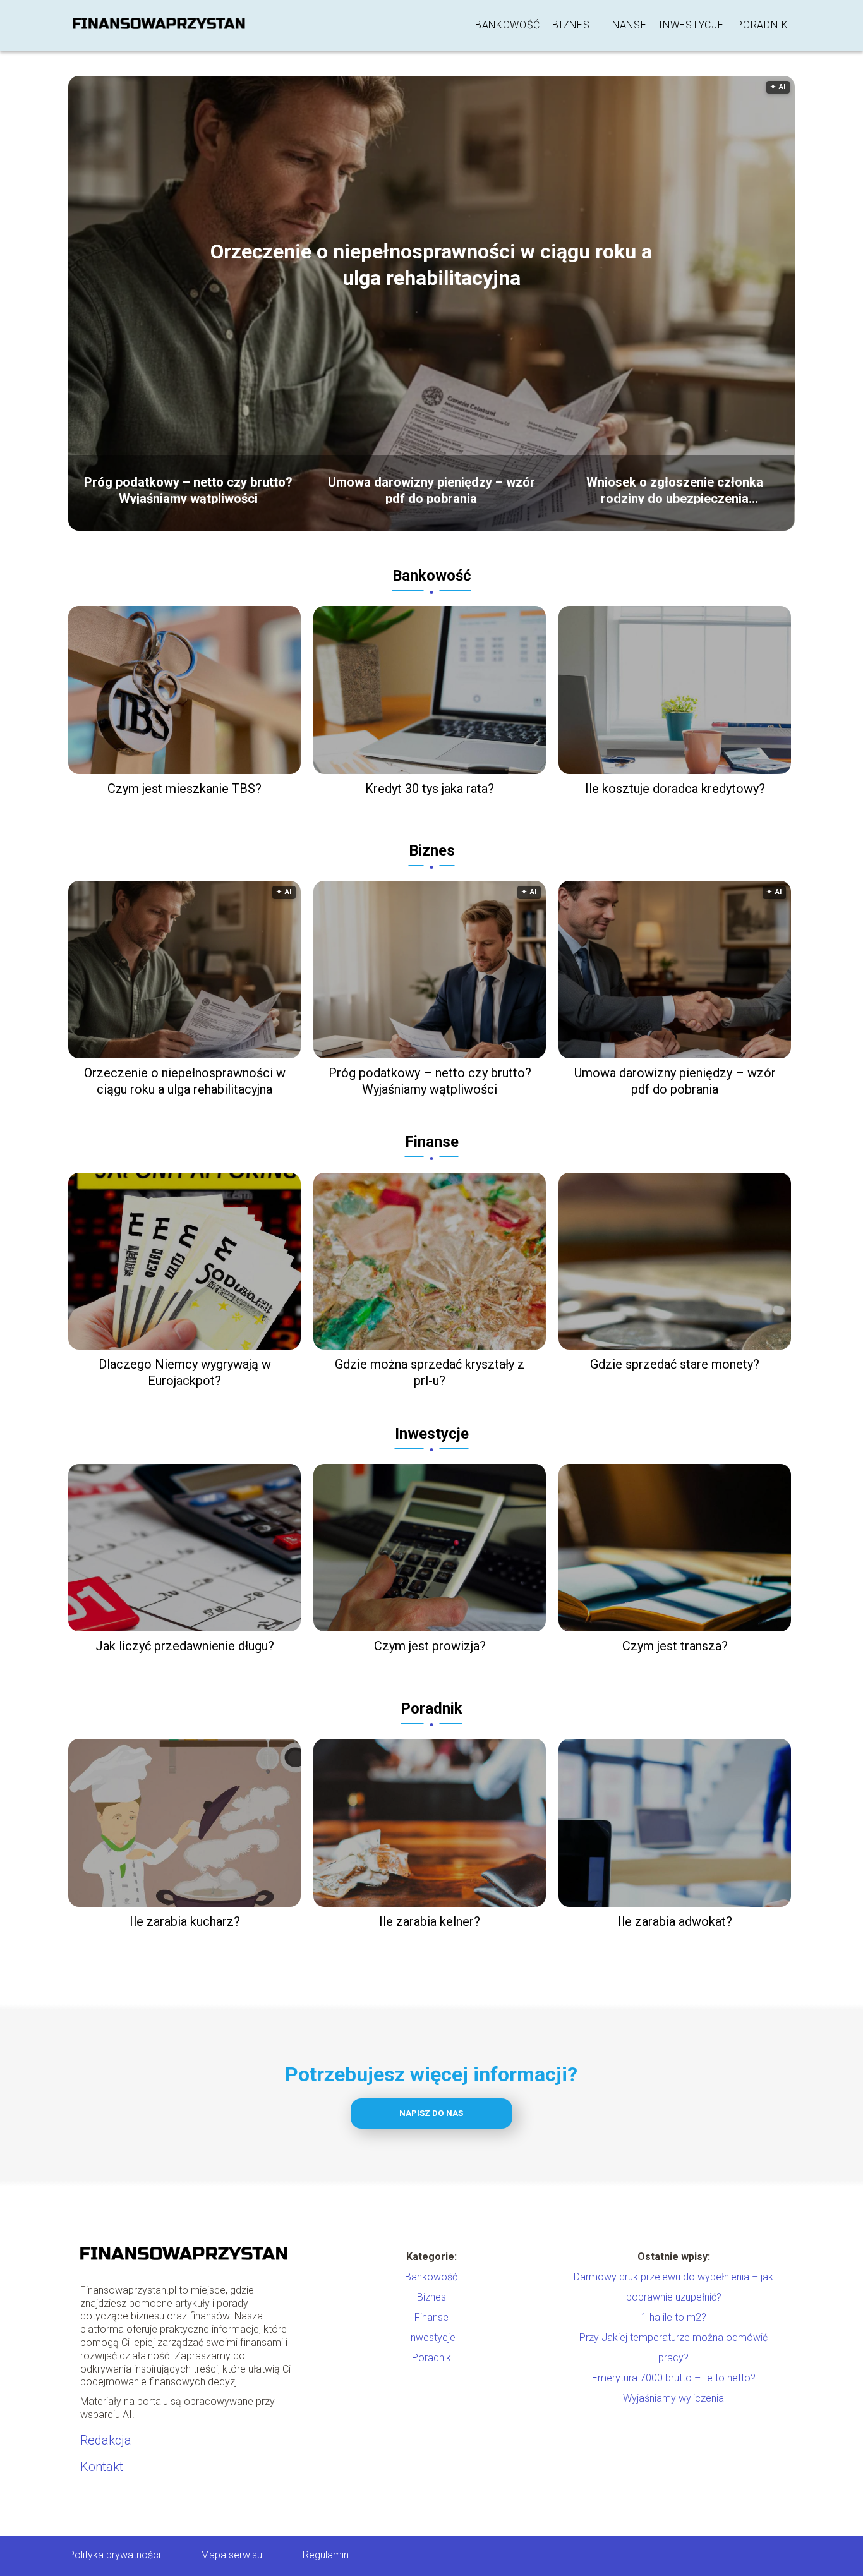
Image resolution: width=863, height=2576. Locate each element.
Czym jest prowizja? (430, 1646)
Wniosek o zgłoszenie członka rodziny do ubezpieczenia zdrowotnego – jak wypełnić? (675, 489)
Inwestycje (691, 25)
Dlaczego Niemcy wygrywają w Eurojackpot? (185, 1372)
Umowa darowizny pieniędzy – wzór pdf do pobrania (431, 489)
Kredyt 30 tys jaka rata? (430, 789)
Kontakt (102, 2467)
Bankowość (507, 25)
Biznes (571, 25)
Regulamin (326, 2555)
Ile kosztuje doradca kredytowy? (675, 789)
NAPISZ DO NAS (431, 2113)
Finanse (624, 25)
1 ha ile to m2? (674, 2317)
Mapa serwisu (232, 2555)
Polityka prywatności (114, 2555)
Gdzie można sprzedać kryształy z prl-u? (430, 1372)
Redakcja (106, 2440)
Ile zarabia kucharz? (185, 1921)
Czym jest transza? (675, 1646)
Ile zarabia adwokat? (675, 1921)
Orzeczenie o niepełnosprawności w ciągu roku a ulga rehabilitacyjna (431, 265)
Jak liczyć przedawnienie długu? (185, 1646)
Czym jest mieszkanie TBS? (184, 789)
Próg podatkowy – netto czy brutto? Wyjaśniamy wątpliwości (188, 489)
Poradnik (762, 25)
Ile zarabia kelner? (430, 1921)
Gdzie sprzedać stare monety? (675, 1364)
